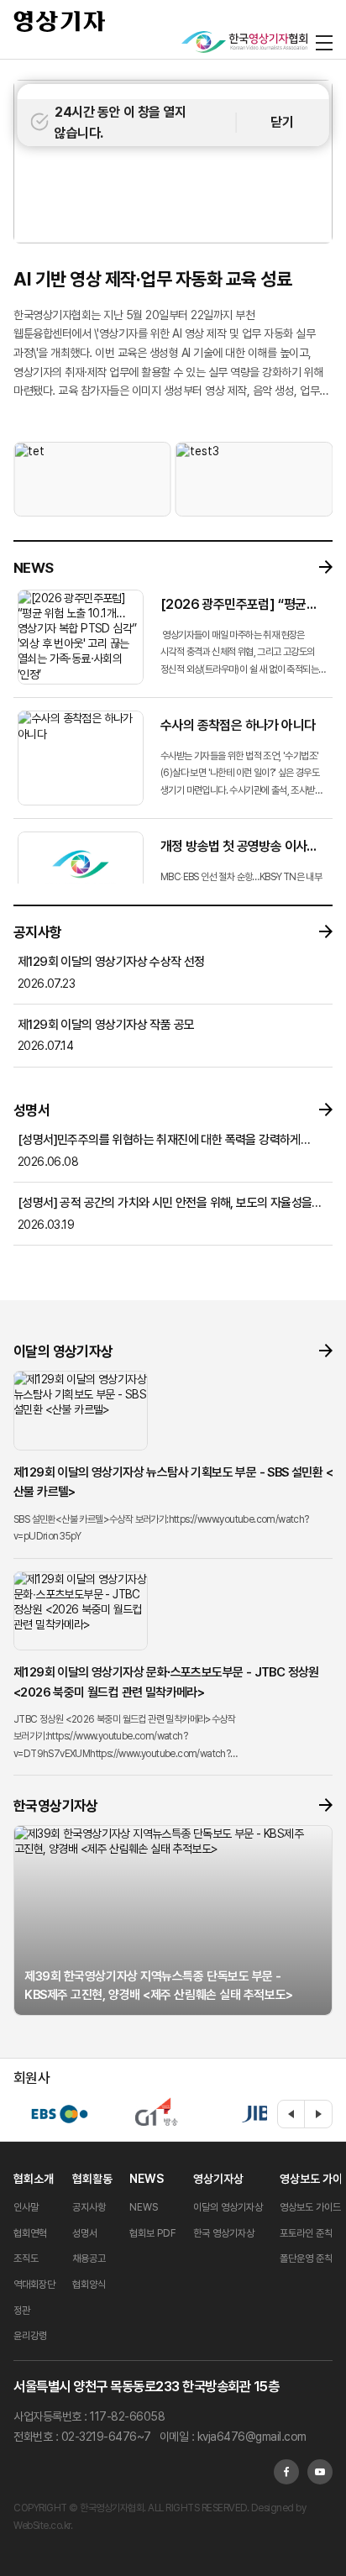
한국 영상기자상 (224, 2233)
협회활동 (92, 2179)
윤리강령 (30, 2336)
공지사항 (89, 2207)
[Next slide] (318, 2114)
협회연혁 (30, 2233)
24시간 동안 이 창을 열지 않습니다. (120, 123)
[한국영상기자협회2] (244, 42)
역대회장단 (34, 2285)
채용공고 (89, 2259)
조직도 (26, 2259)
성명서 (85, 2233)
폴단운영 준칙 (306, 2259)
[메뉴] (324, 42)
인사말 (26, 2207)
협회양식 (89, 2285)
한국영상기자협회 (60, 21)
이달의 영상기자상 (228, 2207)
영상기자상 (218, 2179)
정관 (22, 2311)
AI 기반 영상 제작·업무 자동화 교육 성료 (152, 279)
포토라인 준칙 (306, 2233)
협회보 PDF (153, 2233)
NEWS (147, 2179)
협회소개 (34, 2179)
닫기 (282, 122)
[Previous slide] (291, 2114)
